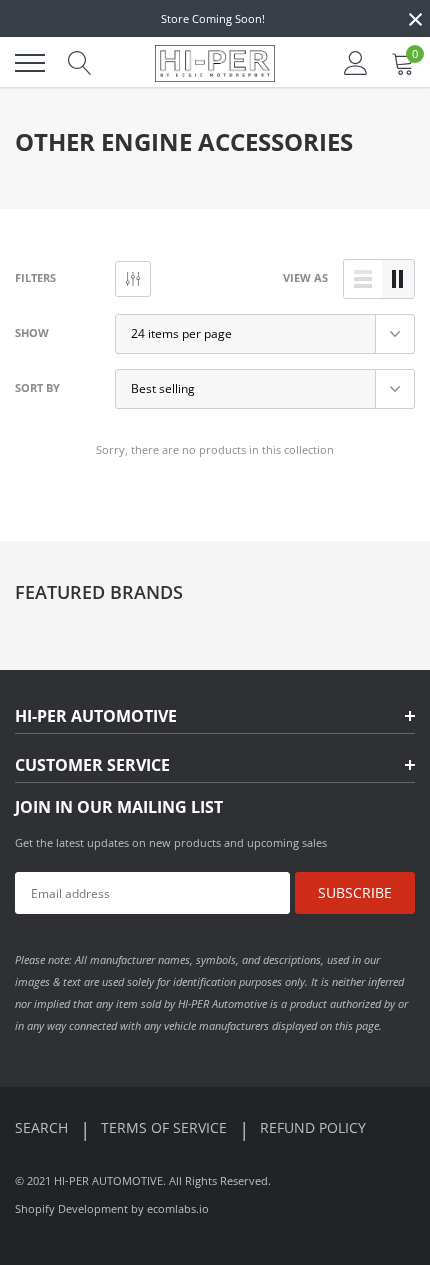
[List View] (363, 279)
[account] (356, 62)
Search (43, 1127)
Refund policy (313, 1127)
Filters (35, 277)
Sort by (37, 387)
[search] (80, 63)
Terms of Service (166, 1127)
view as (305, 277)
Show (32, 332)
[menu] (30, 63)
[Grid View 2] (398, 279)
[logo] (215, 63)
